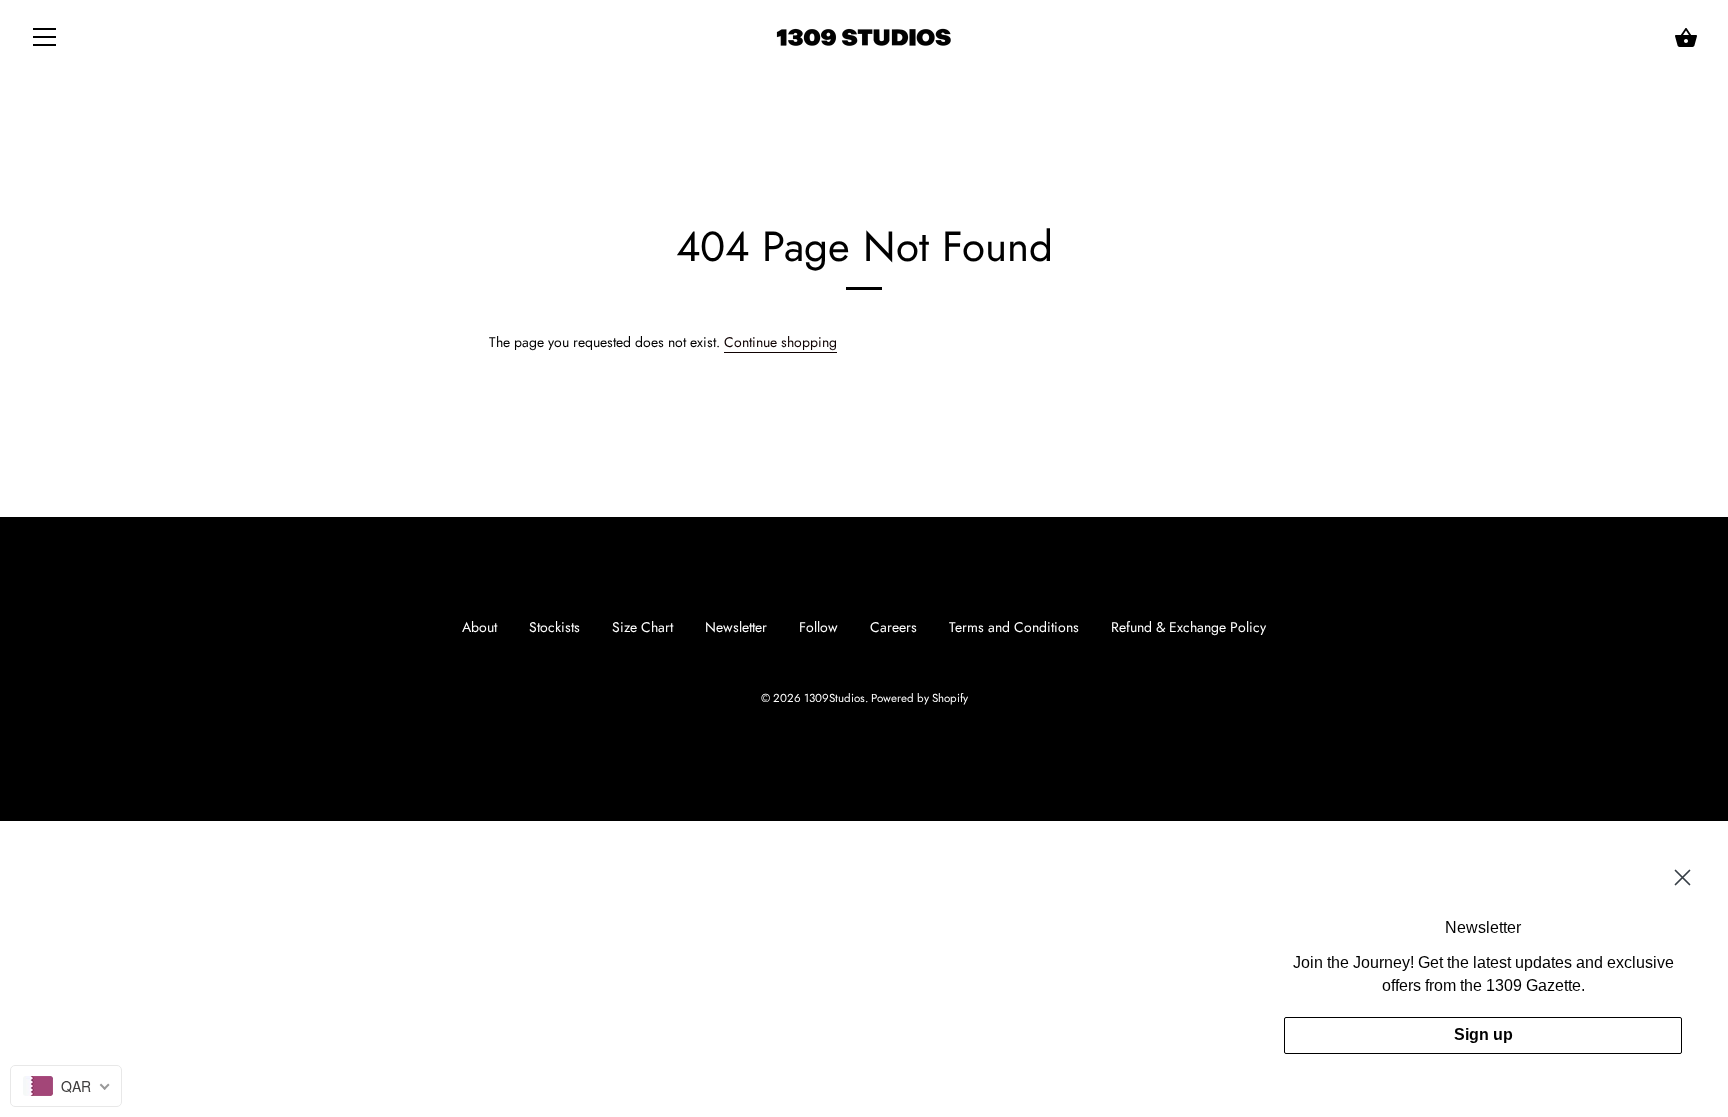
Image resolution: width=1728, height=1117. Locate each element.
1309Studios (834, 698)
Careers (893, 627)
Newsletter (736, 627)
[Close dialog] (1682, 877)
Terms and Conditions (1014, 627)
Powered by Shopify (919, 698)
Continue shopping (780, 342)
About (479, 627)
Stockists (554, 627)
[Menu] (45, 41)
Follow (818, 627)
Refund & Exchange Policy (1188, 627)
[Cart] (1686, 38)
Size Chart (642, 627)
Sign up (1483, 1034)
